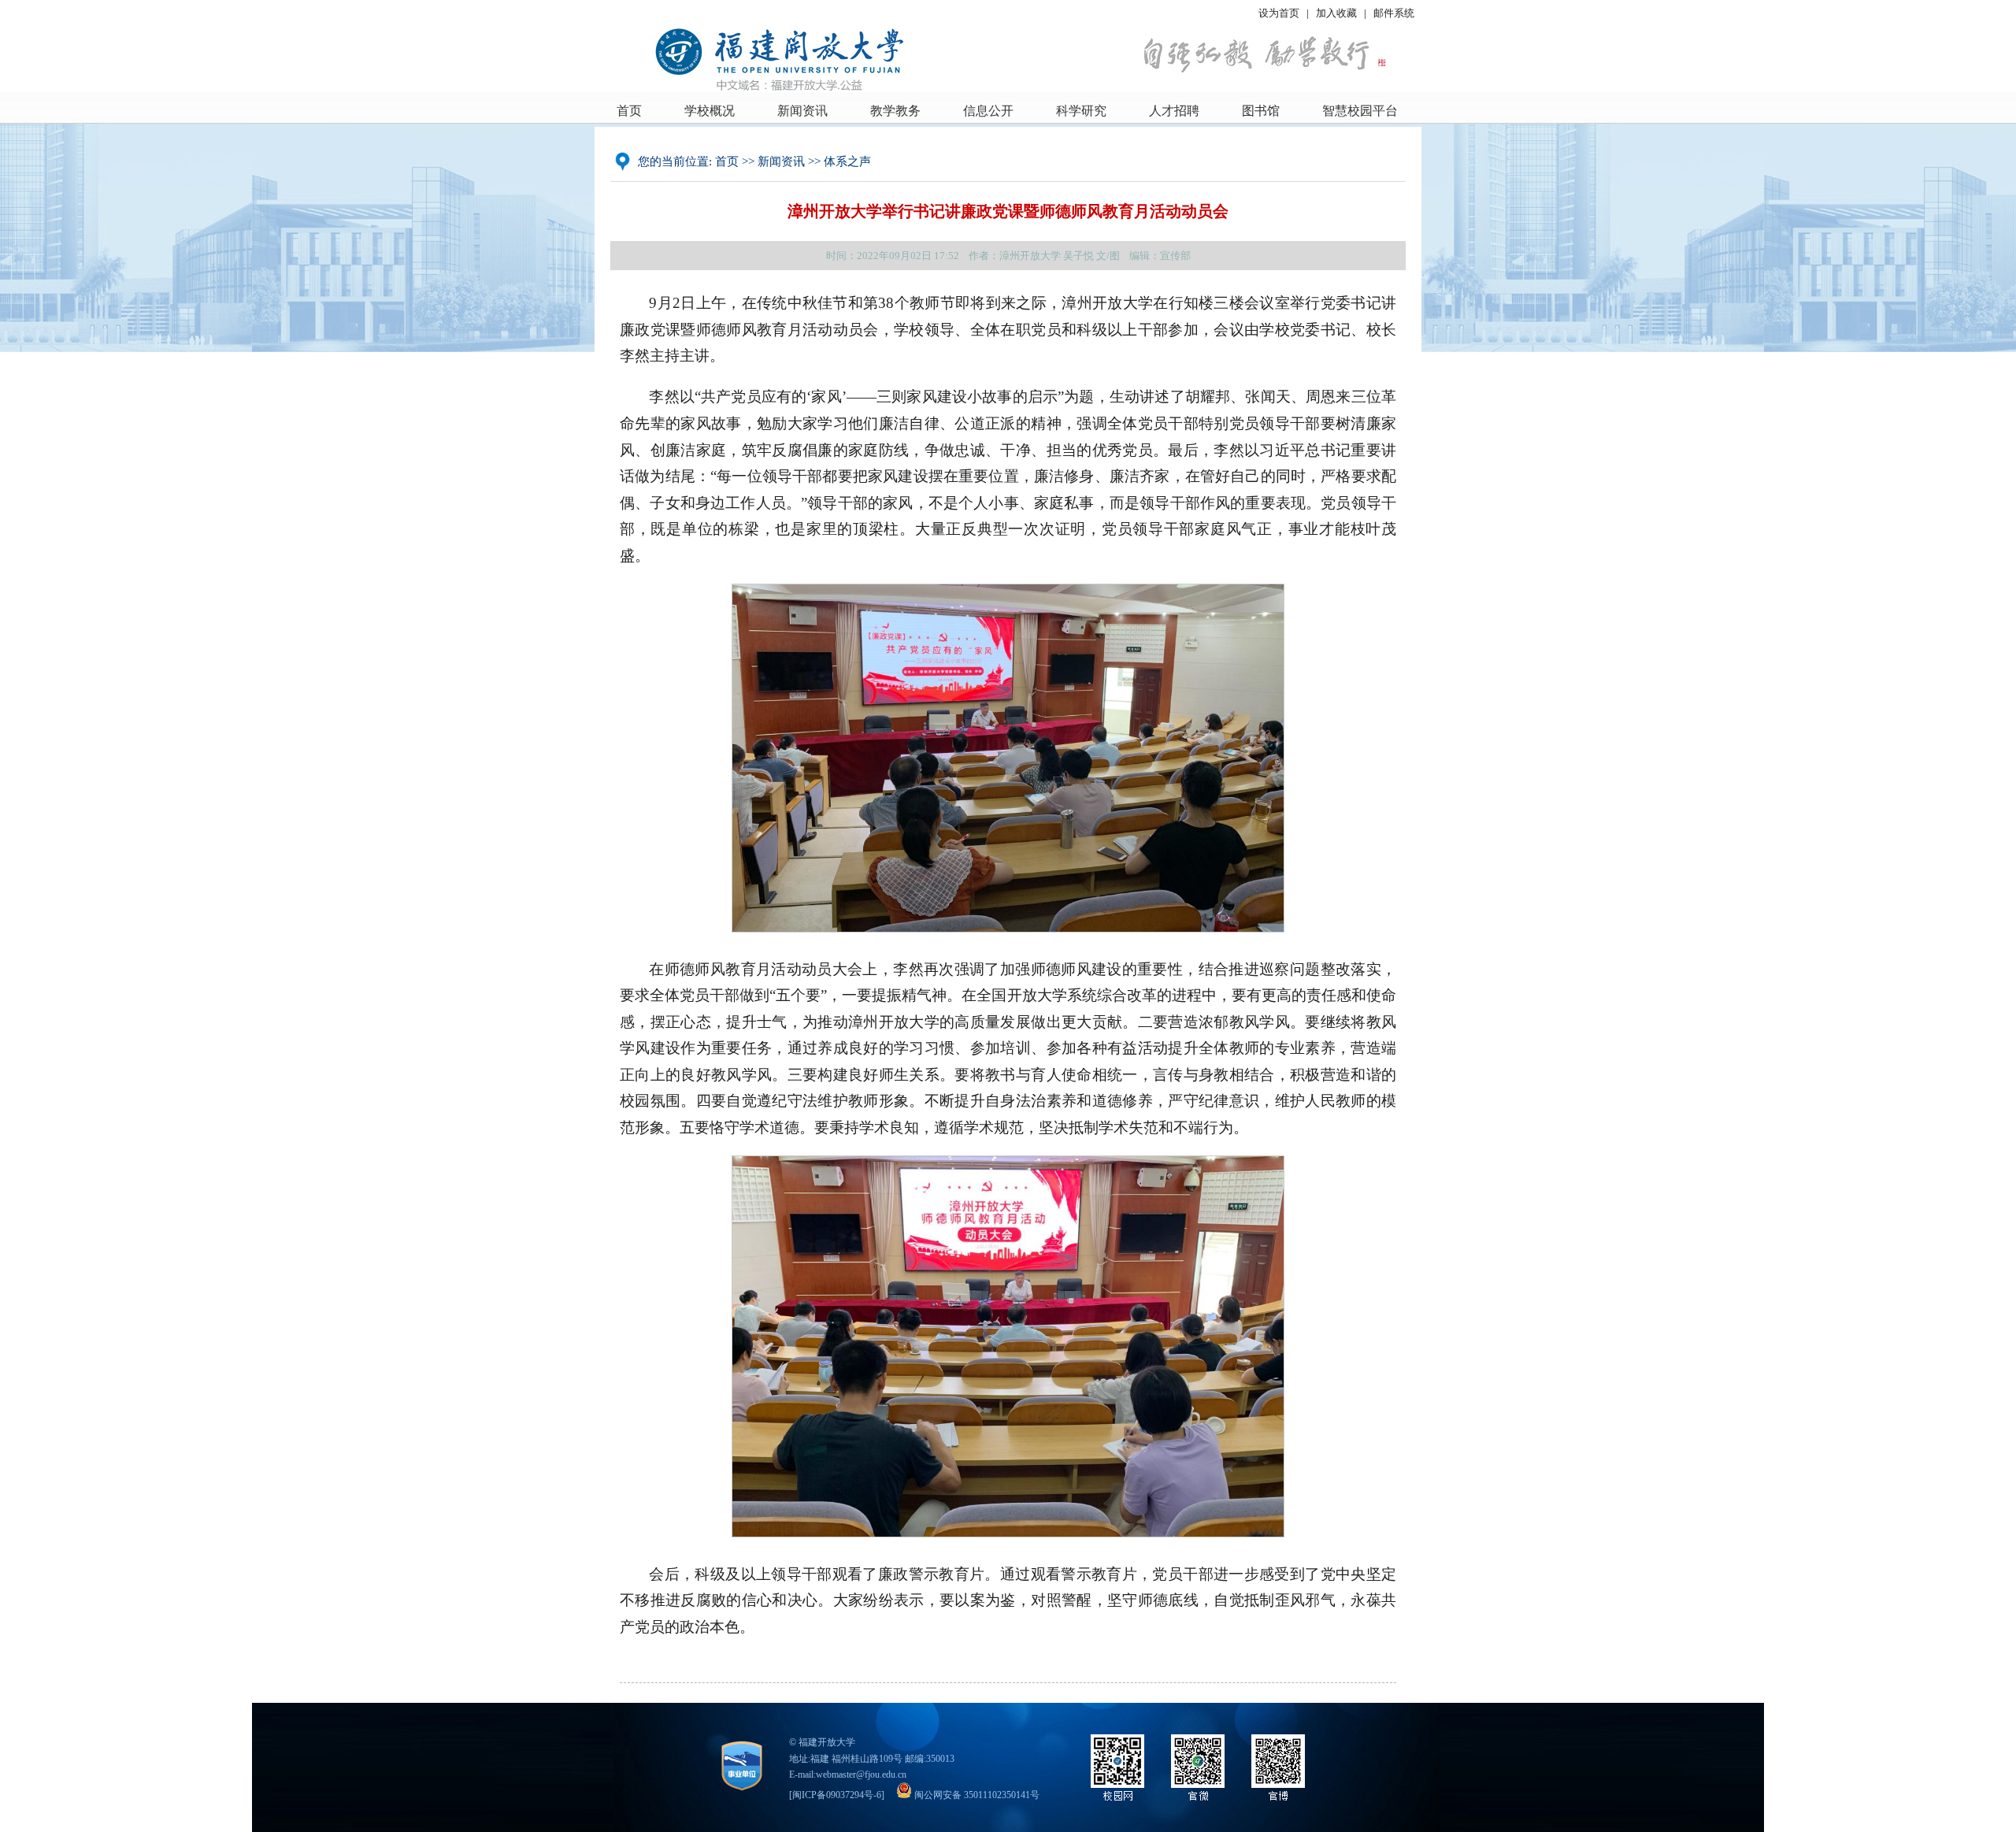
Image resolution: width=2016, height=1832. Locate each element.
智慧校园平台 (1360, 111)
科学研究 (1081, 111)
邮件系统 (1394, 13)
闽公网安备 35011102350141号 (976, 1795)
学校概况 (710, 111)
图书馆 (1261, 111)
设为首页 (1279, 13)
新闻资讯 (802, 111)
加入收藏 (1338, 13)
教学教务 (895, 111)
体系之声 (847, 161)
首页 (629, 111)
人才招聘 (1174, 111)
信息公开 (988, 111)
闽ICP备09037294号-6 (837, 1795)
